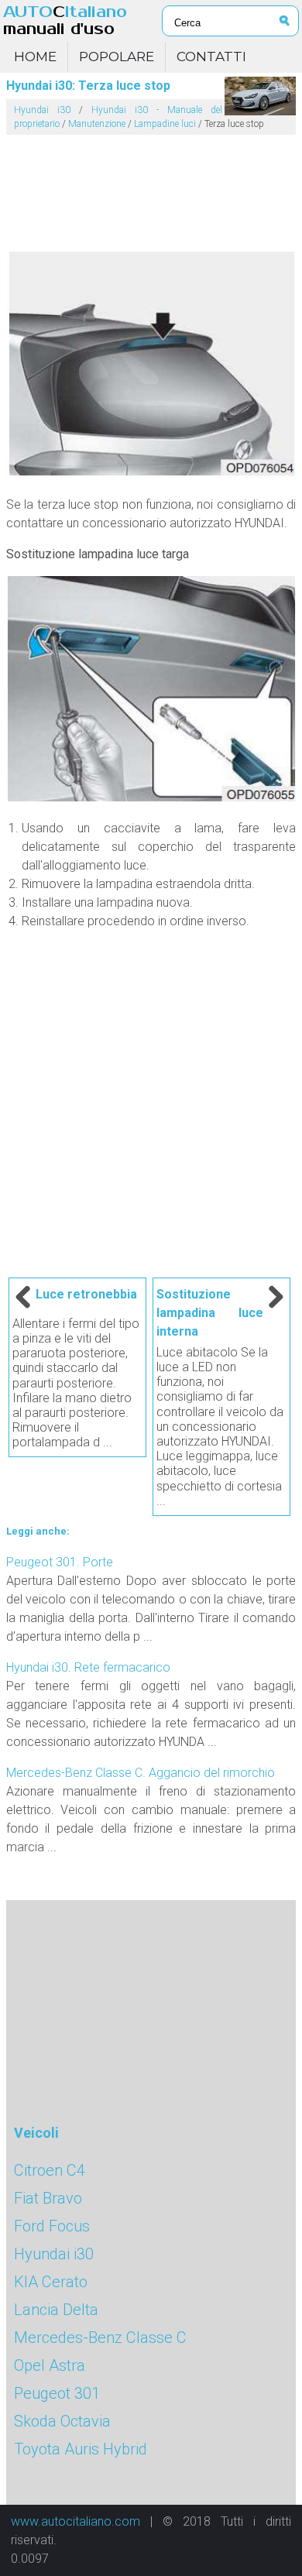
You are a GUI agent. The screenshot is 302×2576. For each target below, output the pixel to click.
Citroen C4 (50, 2170)
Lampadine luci (165, 124)
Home (35, 57)
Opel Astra (50, 2365)
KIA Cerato (51, 2282)
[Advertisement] (151, 187)
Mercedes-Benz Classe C (100, 2338)
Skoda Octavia (62, 2421)
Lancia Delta (56, 2310)
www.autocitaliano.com (75, 2521)
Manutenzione (97, 124)
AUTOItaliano (65, 21)
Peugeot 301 (57, 2393)
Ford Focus (52, 2226)
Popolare (117, 57)
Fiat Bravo (48, 2198)
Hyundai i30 (42, 110)
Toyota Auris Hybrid (81, 2449)
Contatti (211, 57)
